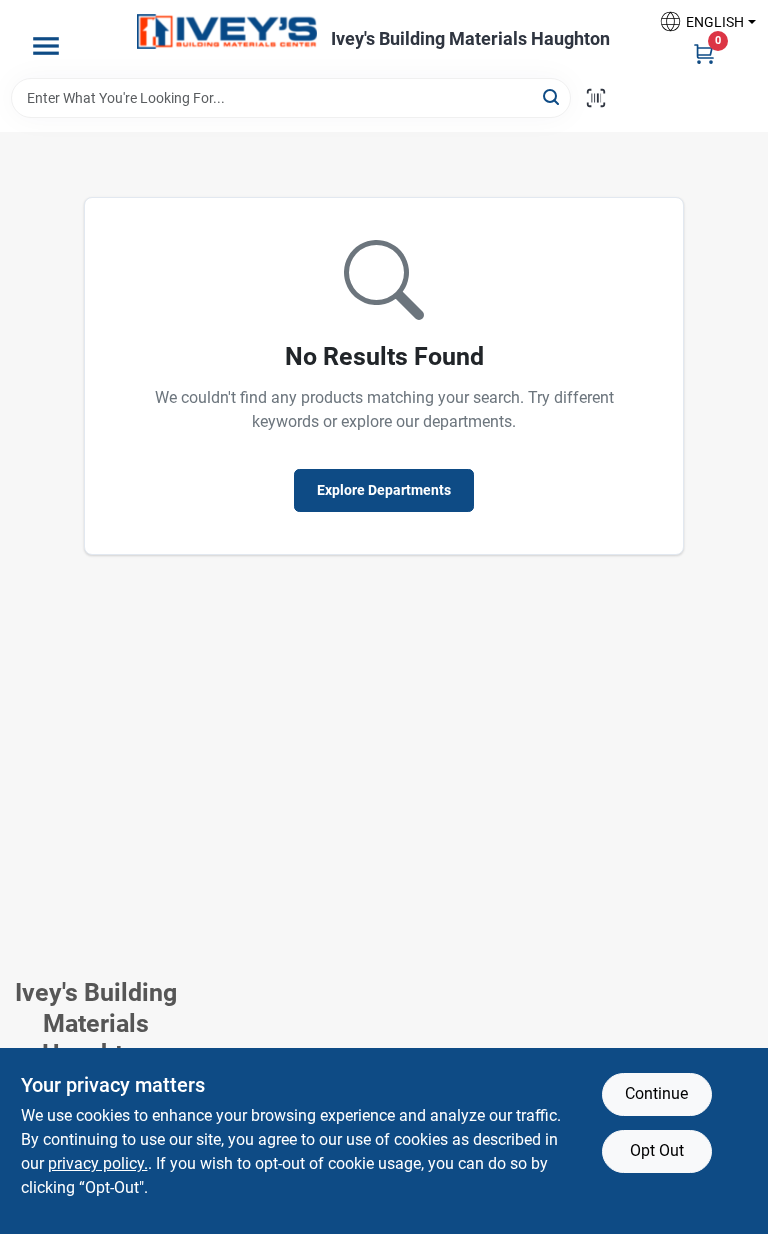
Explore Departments (384, 490)
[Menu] (46, 46)
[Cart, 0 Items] (704, 53)
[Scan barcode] (596, 98)
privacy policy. (98, 1163)
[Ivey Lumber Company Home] (227, 31)
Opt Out (657, 1150)
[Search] (552, 96)
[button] (700, 21)
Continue (656, 1093)
